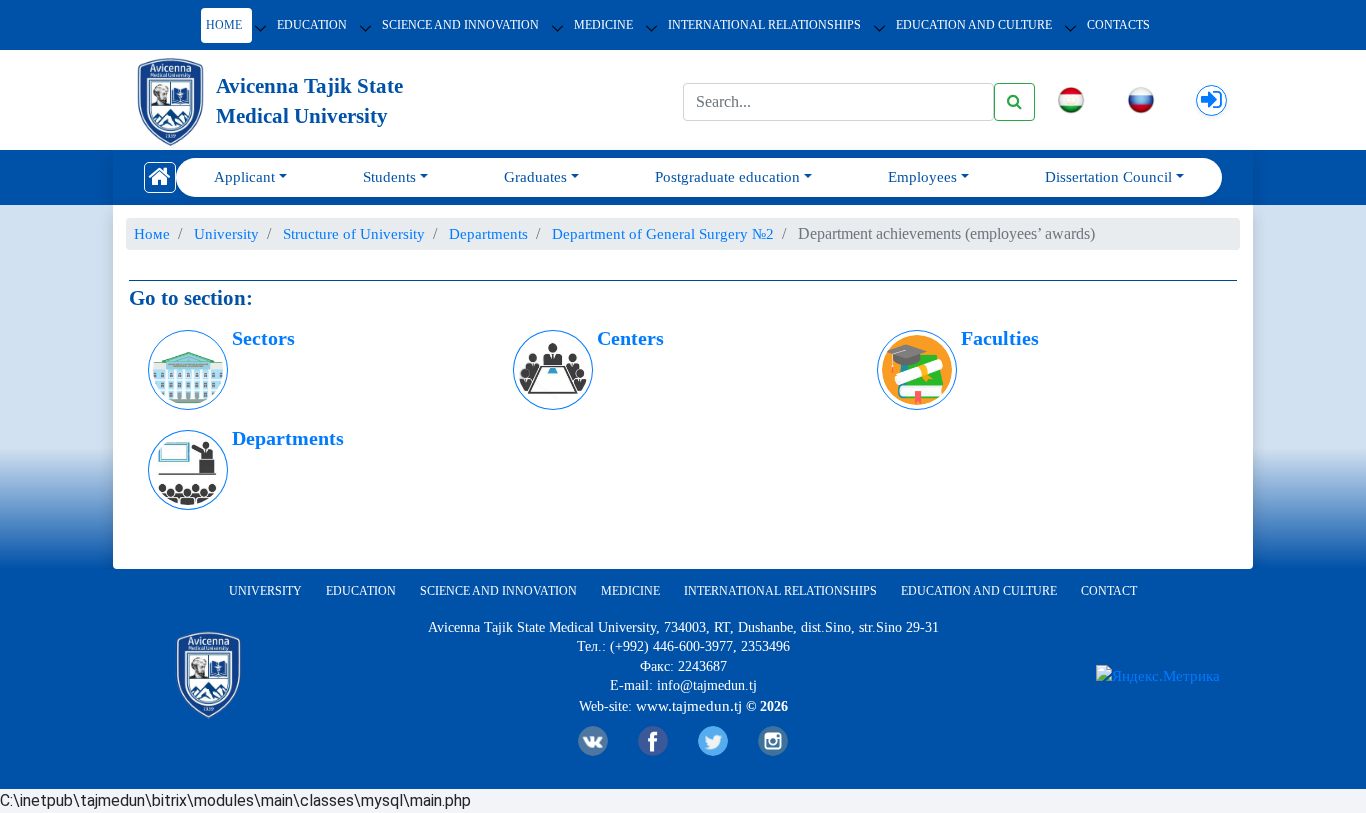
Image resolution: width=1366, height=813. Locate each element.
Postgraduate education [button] (727, 177)
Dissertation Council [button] (1108, 177)
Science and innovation (460, 25)
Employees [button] (922, 177)
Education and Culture (974, 25)
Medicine (603, 25)
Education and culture (979, 591)
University (265, 591)
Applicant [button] (244, 177)
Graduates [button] (535, 177)
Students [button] (389, 177)
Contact (1109, 591)
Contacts (1118, 25)
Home (224, 25)
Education (312, 25)
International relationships (764, 25)
